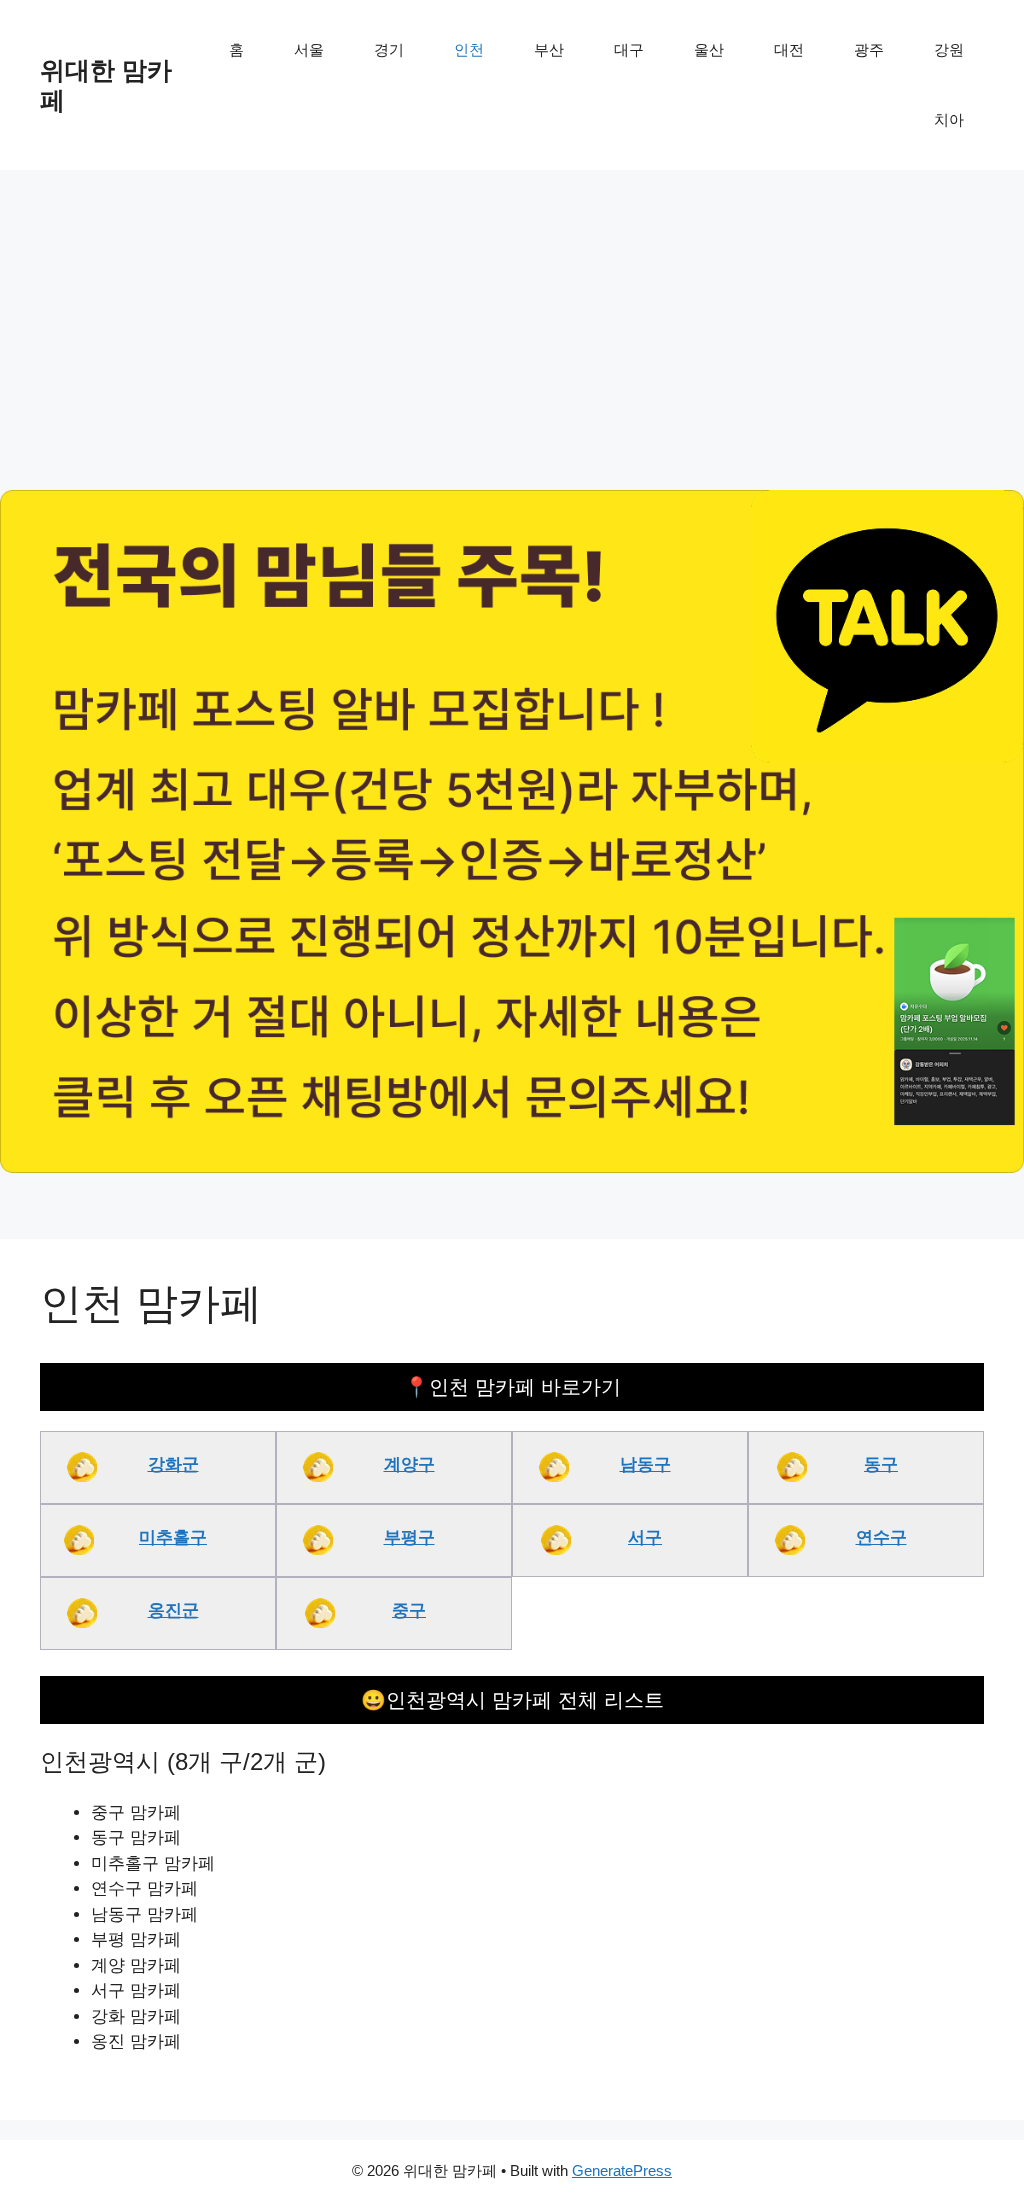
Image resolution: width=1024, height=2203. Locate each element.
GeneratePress (622, 2170)
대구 (629, 49)
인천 (469, 49)
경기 (389, 49)
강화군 (173, 1464)
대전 (789, 49)
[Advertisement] (512, 320)
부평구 (409, 1537)
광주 (869, 49)
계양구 (409, 1464)
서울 (309, 49)
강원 (949, 49)
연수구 (881, 1537)
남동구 (645, 1464)
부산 (549, 49)
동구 (881, 1464)
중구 (409, 1610)
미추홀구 (173, 1537)
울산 (709, 49)
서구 (645, 1537)
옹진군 (173, 1610)
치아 (949, 119)
